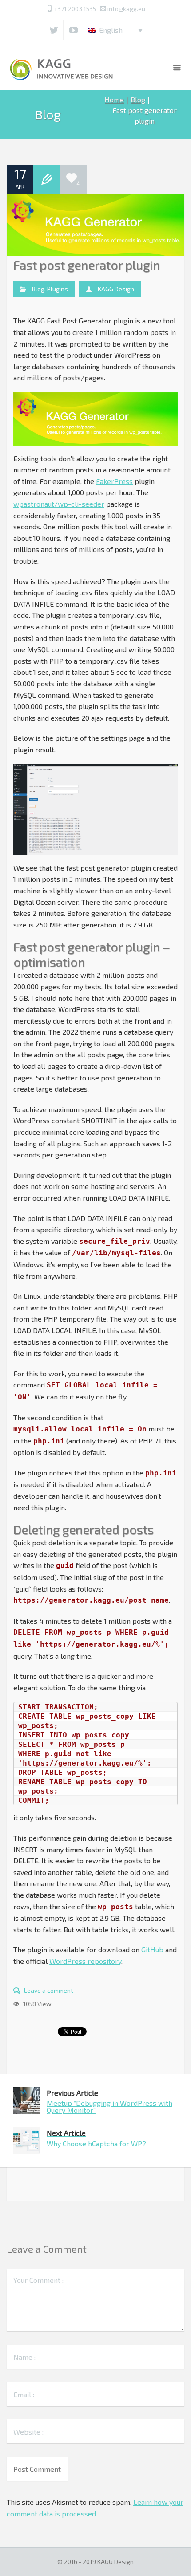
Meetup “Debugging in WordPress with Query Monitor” (109, 2102)
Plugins (58, 289)
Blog (138, 99)
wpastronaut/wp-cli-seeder (59, 504)
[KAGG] (62, 68)
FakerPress (114, 481)
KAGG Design (116, 289)
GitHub (152, 1949)
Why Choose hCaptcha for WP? (96, 2138)
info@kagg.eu (126, 9)
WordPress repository (85, 1961)
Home (114, 99)
